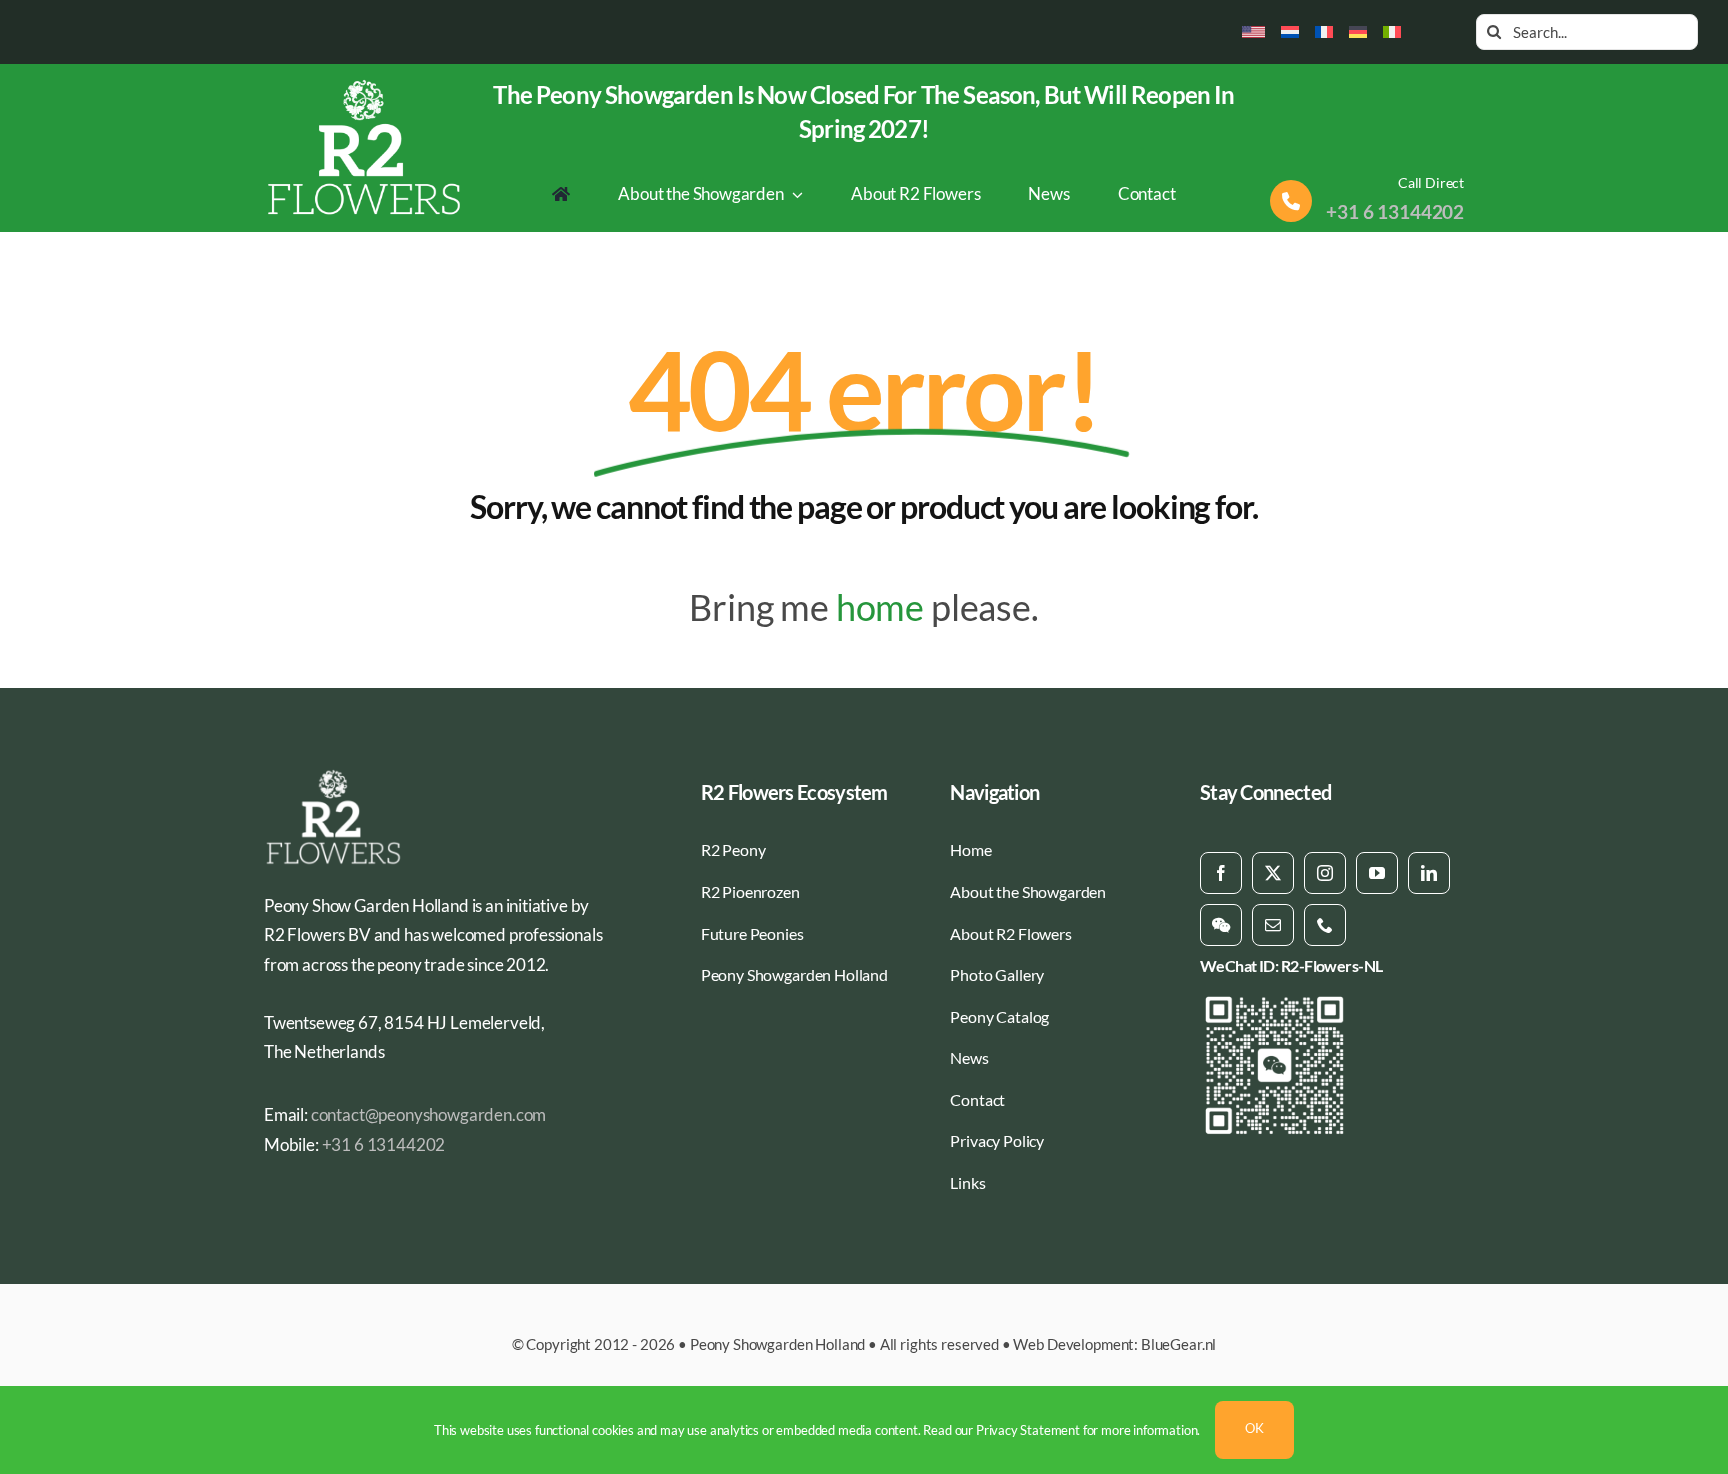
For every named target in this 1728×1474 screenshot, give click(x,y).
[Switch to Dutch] (1290, 32)
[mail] (1273, 925)
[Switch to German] (1358, 32)
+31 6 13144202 (1395, 211)
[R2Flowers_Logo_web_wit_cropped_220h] (365, 85)
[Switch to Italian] (1392, 32)
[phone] (1325, 925)
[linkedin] (1429, 873)
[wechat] (1221, 925)
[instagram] (1325, 873)
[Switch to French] (1324, 32)
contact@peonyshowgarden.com (428, 1114)
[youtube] (1377, 873)
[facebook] (1221, 873)
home (880, 607)
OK (1254, 1428)
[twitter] (1273, 873)
